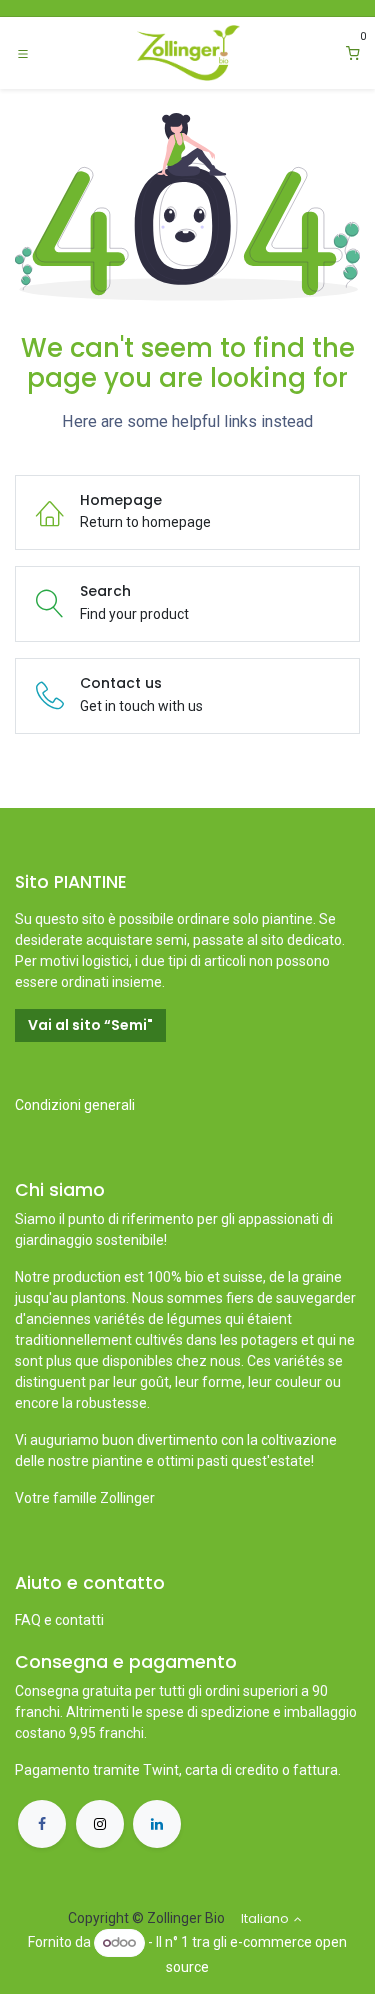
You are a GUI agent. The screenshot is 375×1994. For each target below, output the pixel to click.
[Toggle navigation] (23, 53)
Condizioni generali (75, 1105)
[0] (353, 53)
